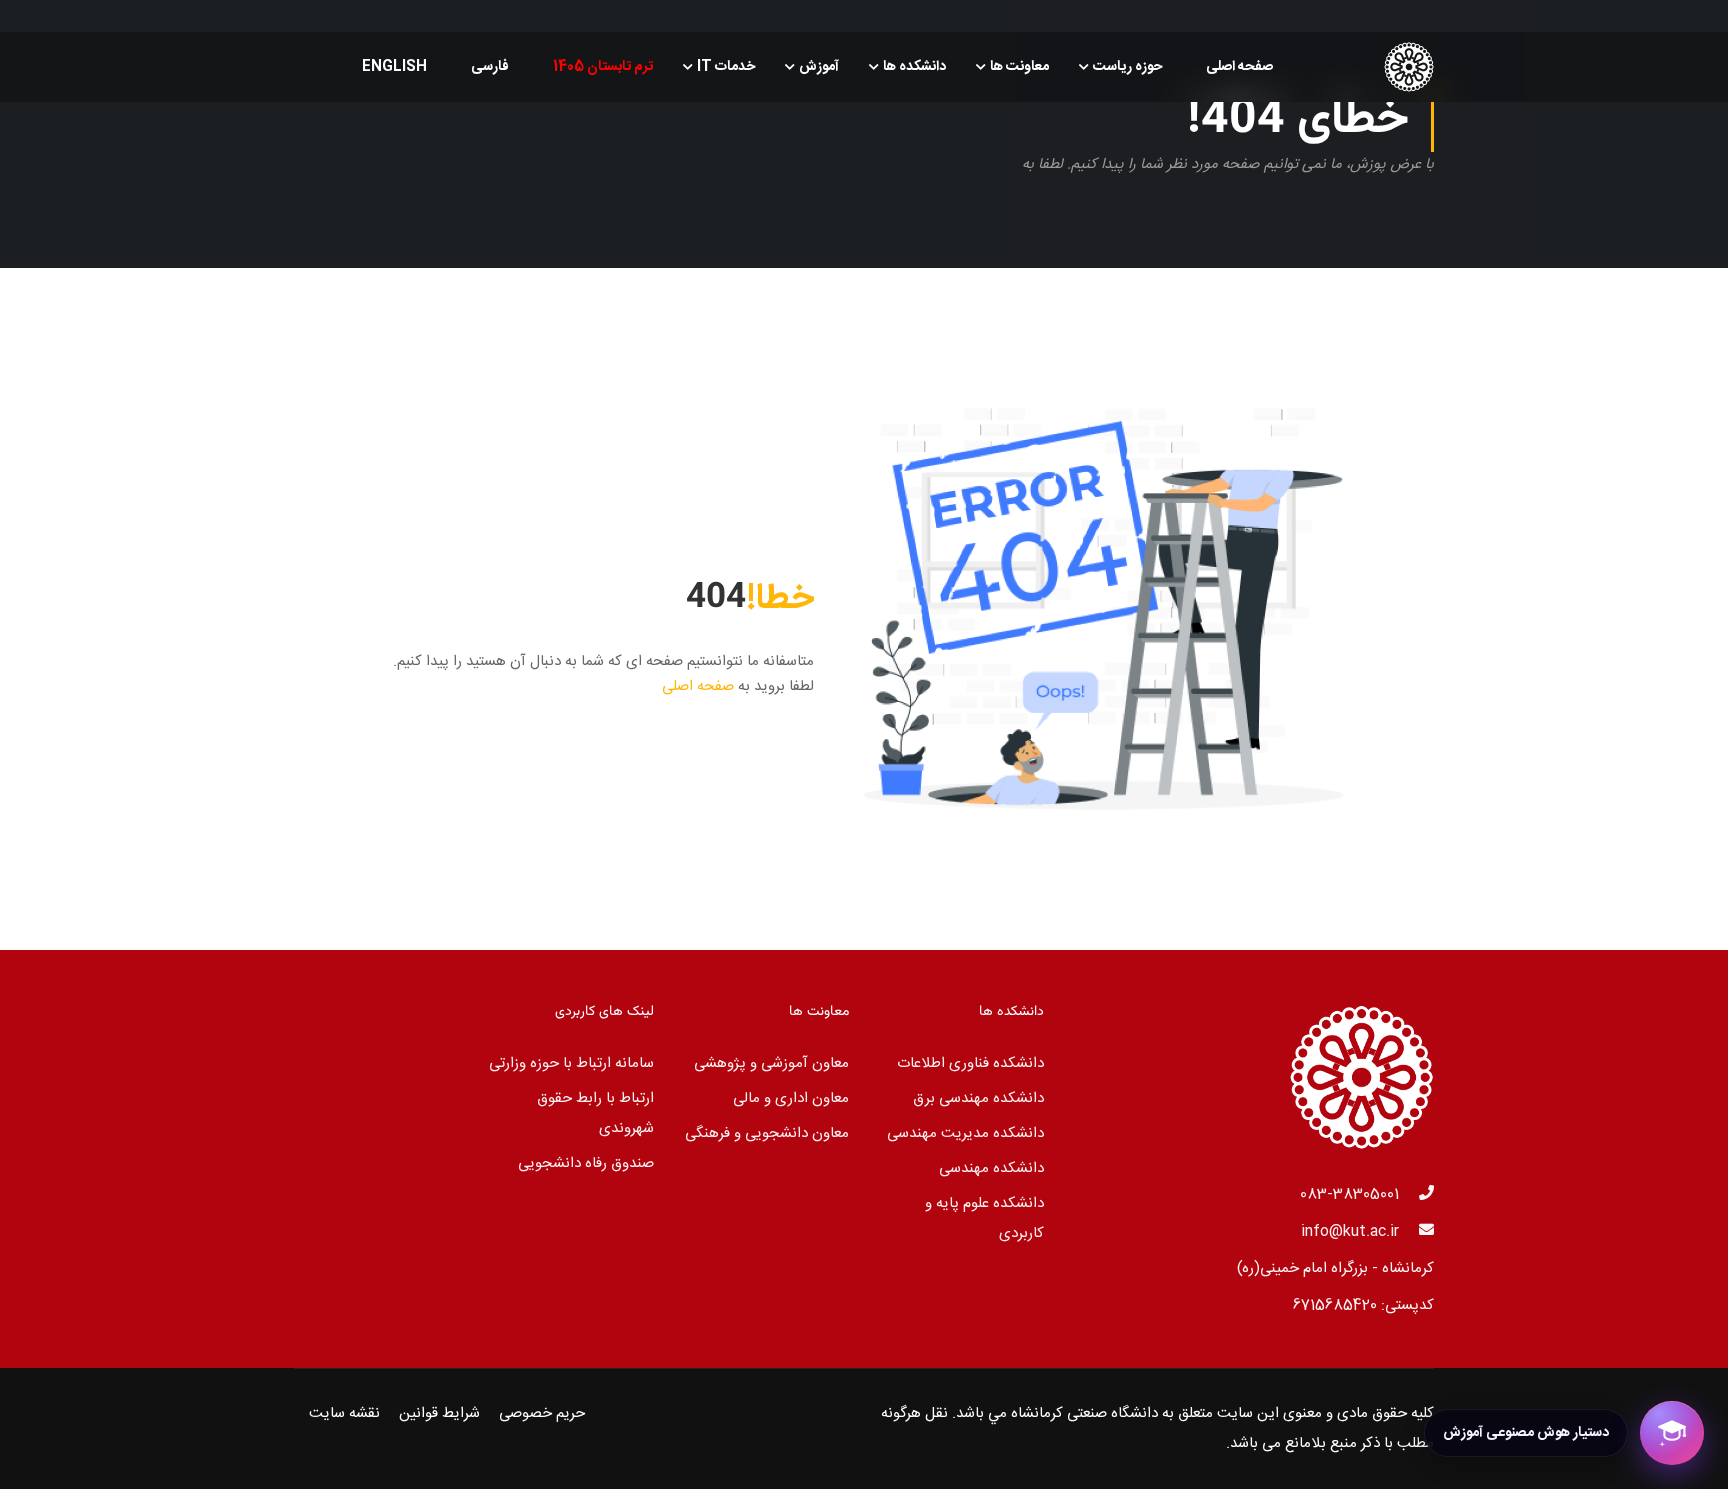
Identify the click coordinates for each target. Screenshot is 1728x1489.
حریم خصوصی (542, 1413)
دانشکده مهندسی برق (978, 1098)
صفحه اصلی (1239, 67)
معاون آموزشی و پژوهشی (771, 1063)
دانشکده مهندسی (991, 1168)
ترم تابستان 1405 (603, 67)
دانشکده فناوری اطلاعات (970, 1063)
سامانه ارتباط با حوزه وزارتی (571, 1063)
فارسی (490, 67)
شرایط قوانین (439, 1413)
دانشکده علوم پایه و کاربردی (984, 1218)
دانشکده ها (914, 67)
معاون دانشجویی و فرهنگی (767, 1133)
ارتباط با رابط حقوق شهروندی (595, 1113)
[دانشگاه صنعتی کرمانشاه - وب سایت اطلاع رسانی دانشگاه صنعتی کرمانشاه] (1357, 67)
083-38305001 (1349, 1194)
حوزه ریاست (1127, 67)
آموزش (819, 67)
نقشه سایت (344, 1413)
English (394, 67)
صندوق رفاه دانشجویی (586, 1163)
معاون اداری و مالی (791, 1098)
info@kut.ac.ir (1350, 1231)
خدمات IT (726, 67)
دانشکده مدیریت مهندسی (965, 1133)
